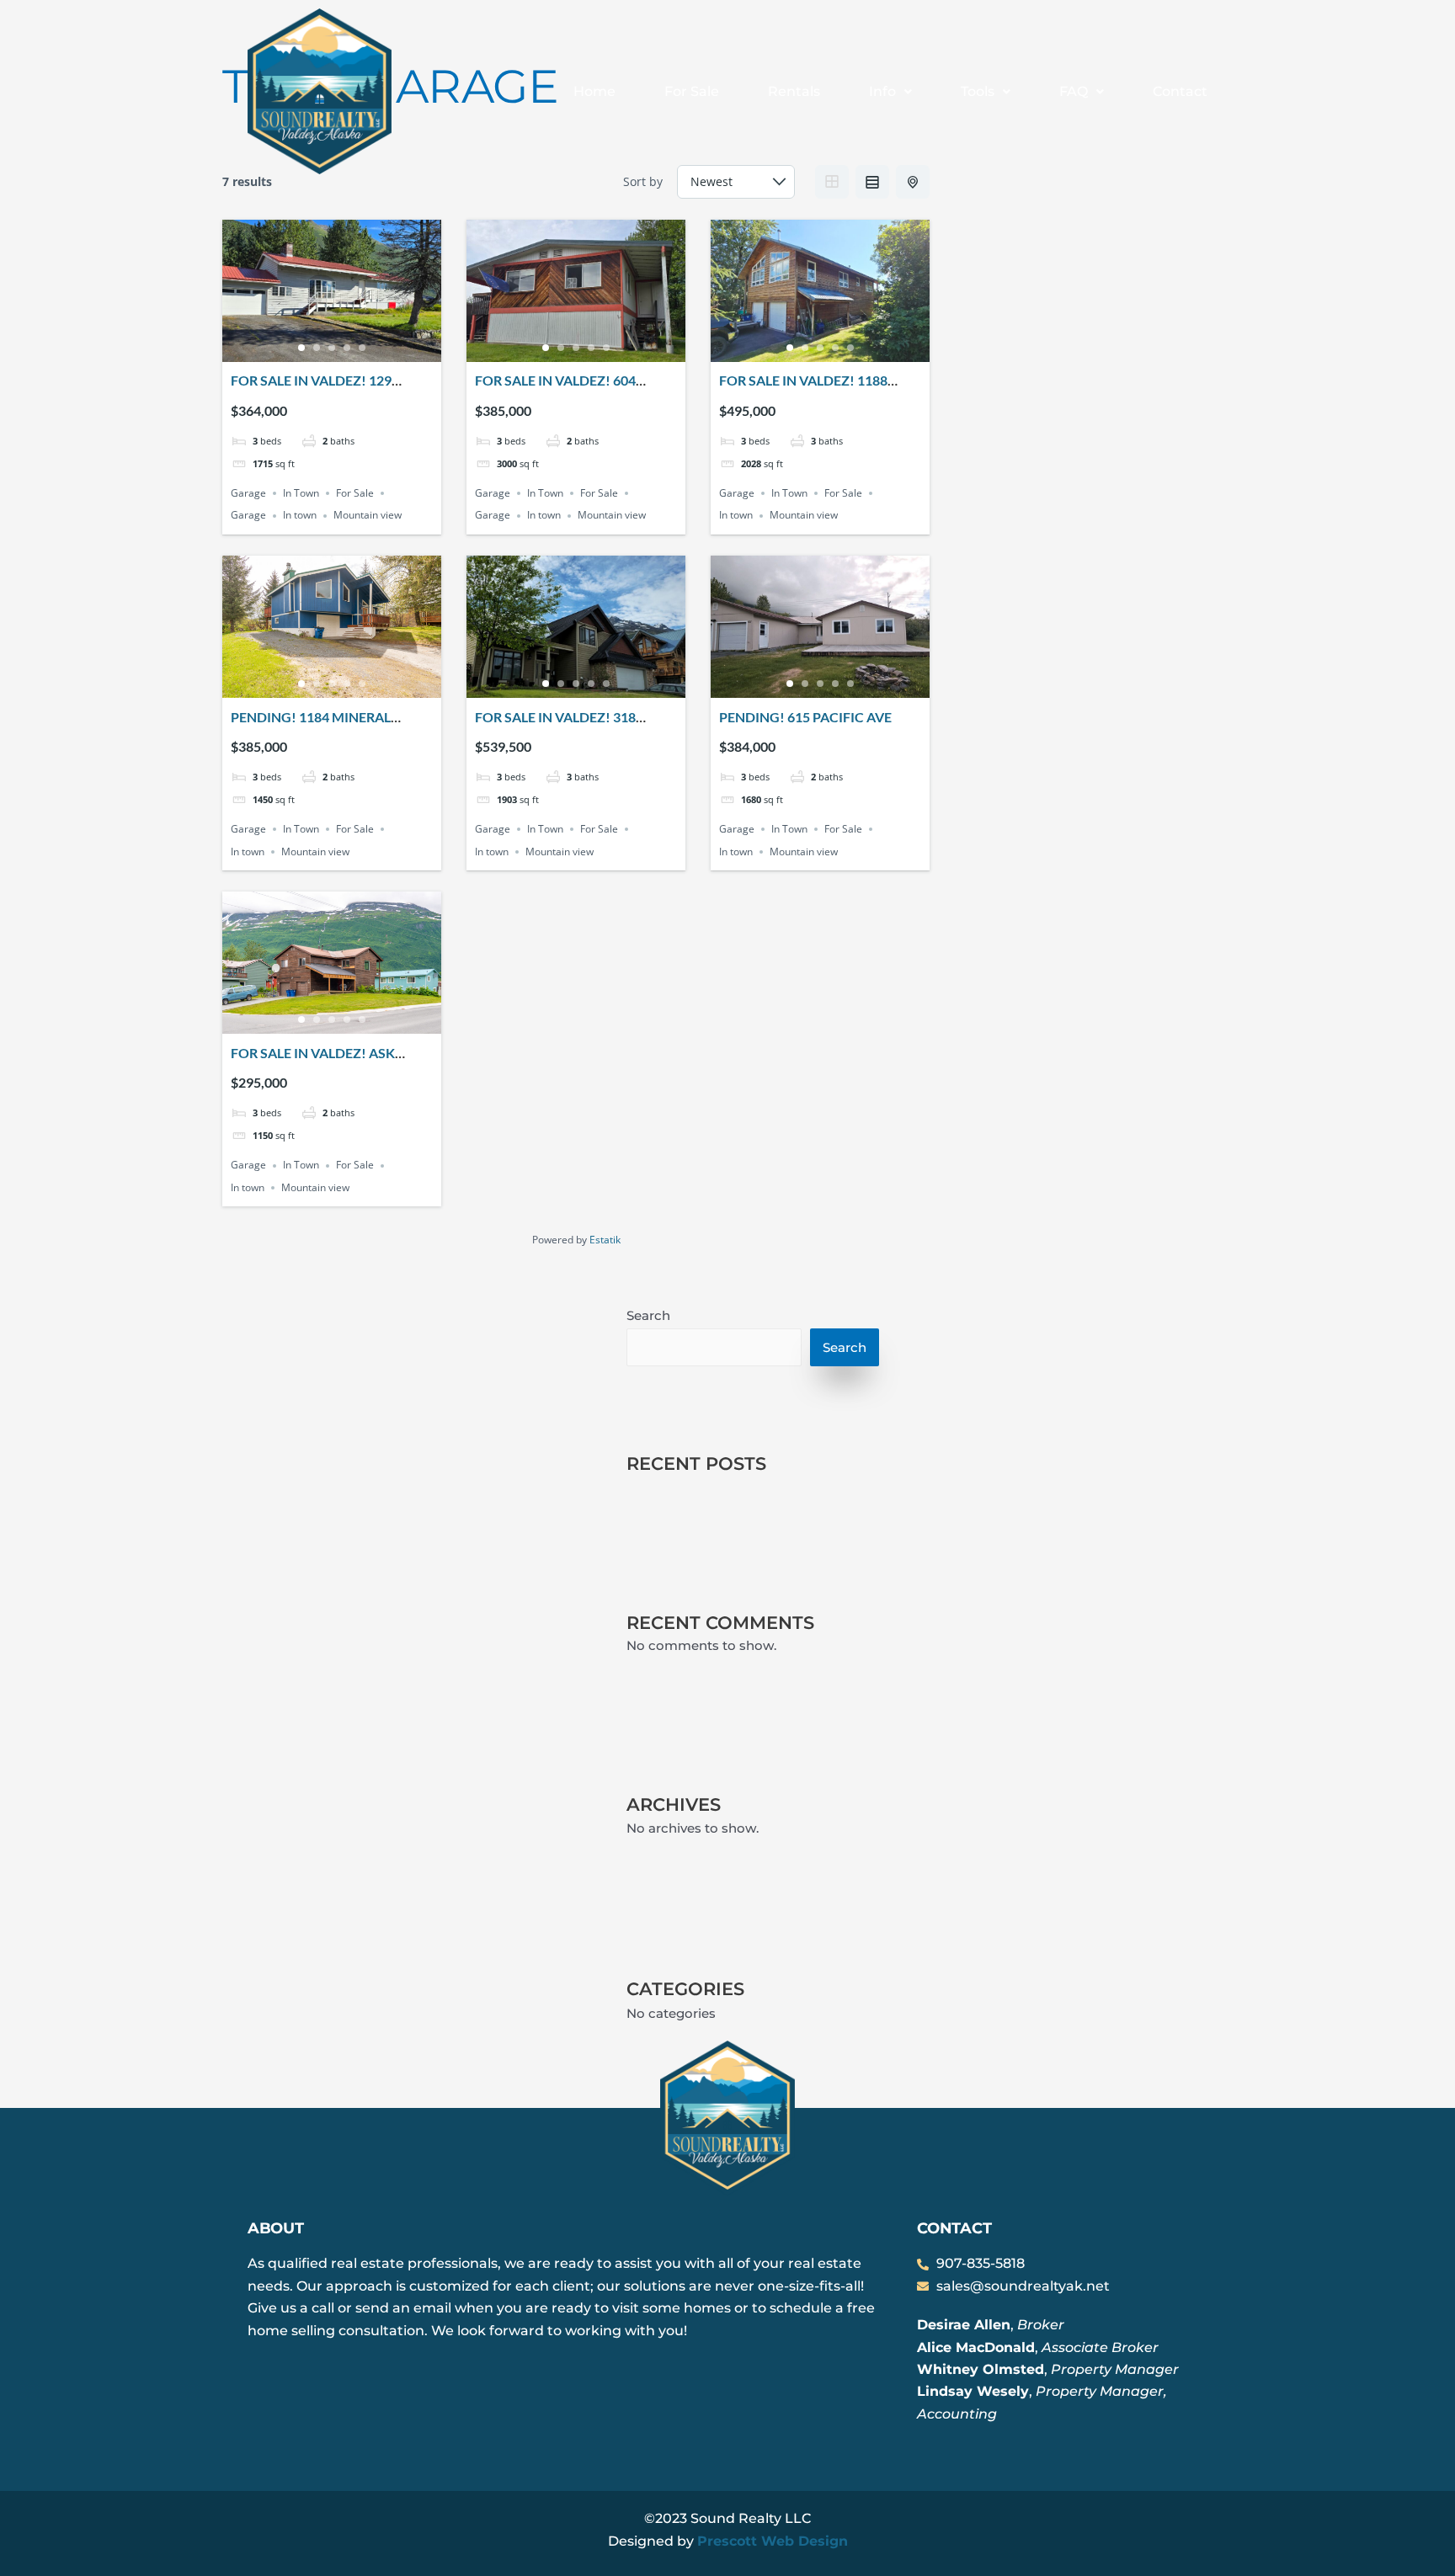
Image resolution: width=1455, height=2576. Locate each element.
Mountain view (368, 516)
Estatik (605, 1240)
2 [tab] (317, 348)
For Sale (692, 91)
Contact (1180, 91)
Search (648, 1315)
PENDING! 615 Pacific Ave (805, 717)
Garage (248, 493)
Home (594, 91)
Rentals (794, 91)
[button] (890, 92)
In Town (301, 493)
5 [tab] (362, 348)
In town (300, 516)
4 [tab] (347, 348)
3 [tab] (332, 348)
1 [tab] (301, 348)
